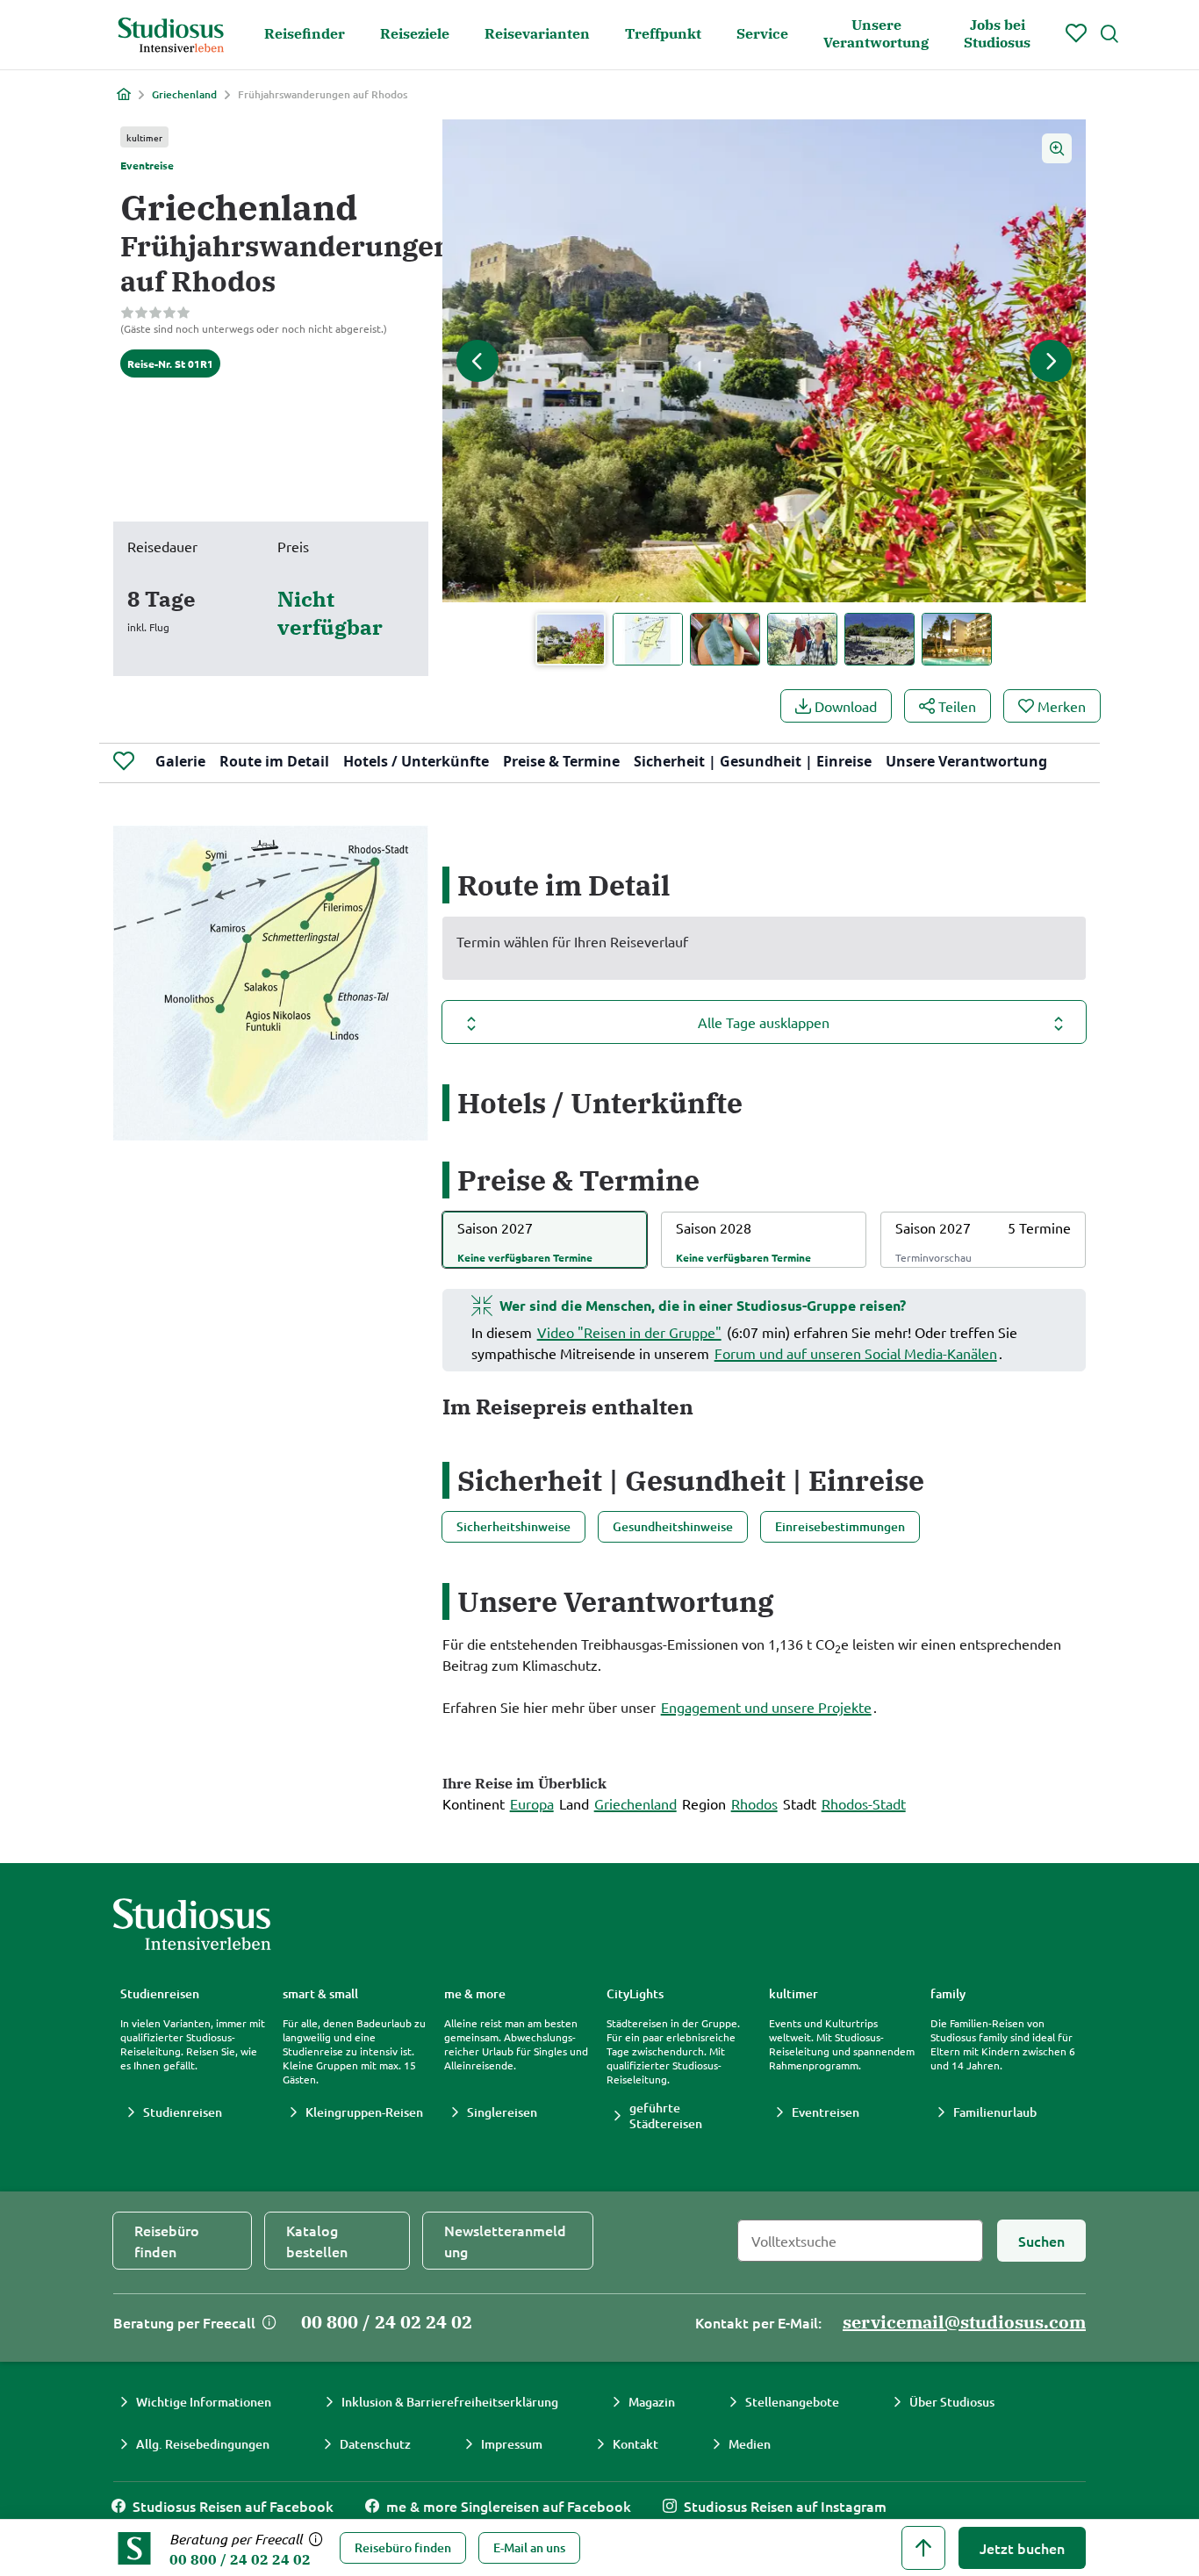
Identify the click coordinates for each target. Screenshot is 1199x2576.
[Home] (124, 94)
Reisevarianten (537, 33)
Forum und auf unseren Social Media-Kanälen (856, 1353)
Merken (1062, 706)
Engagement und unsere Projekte (766, 1707)
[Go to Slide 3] (725, 639)
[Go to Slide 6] (957, 639)
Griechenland (184, 95)
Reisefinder (305, 33)
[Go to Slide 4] (802, 639)
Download (846, 706)
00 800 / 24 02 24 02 (240, 2559)
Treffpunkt (663, 33)
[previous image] (477, 361)
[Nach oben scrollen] (923, 2548)
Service (762, 33)
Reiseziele (415, 33)
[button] (764, 361)
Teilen (957, 706)
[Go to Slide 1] (571, 639)
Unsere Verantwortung (876, 33)
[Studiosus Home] (171, 35)
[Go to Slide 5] (880, 639)
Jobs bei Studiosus (997, 33)
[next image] (1051, 361)
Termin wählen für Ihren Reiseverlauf (572, 941)
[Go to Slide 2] (648, 639)
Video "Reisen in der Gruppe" (629, 1332)
